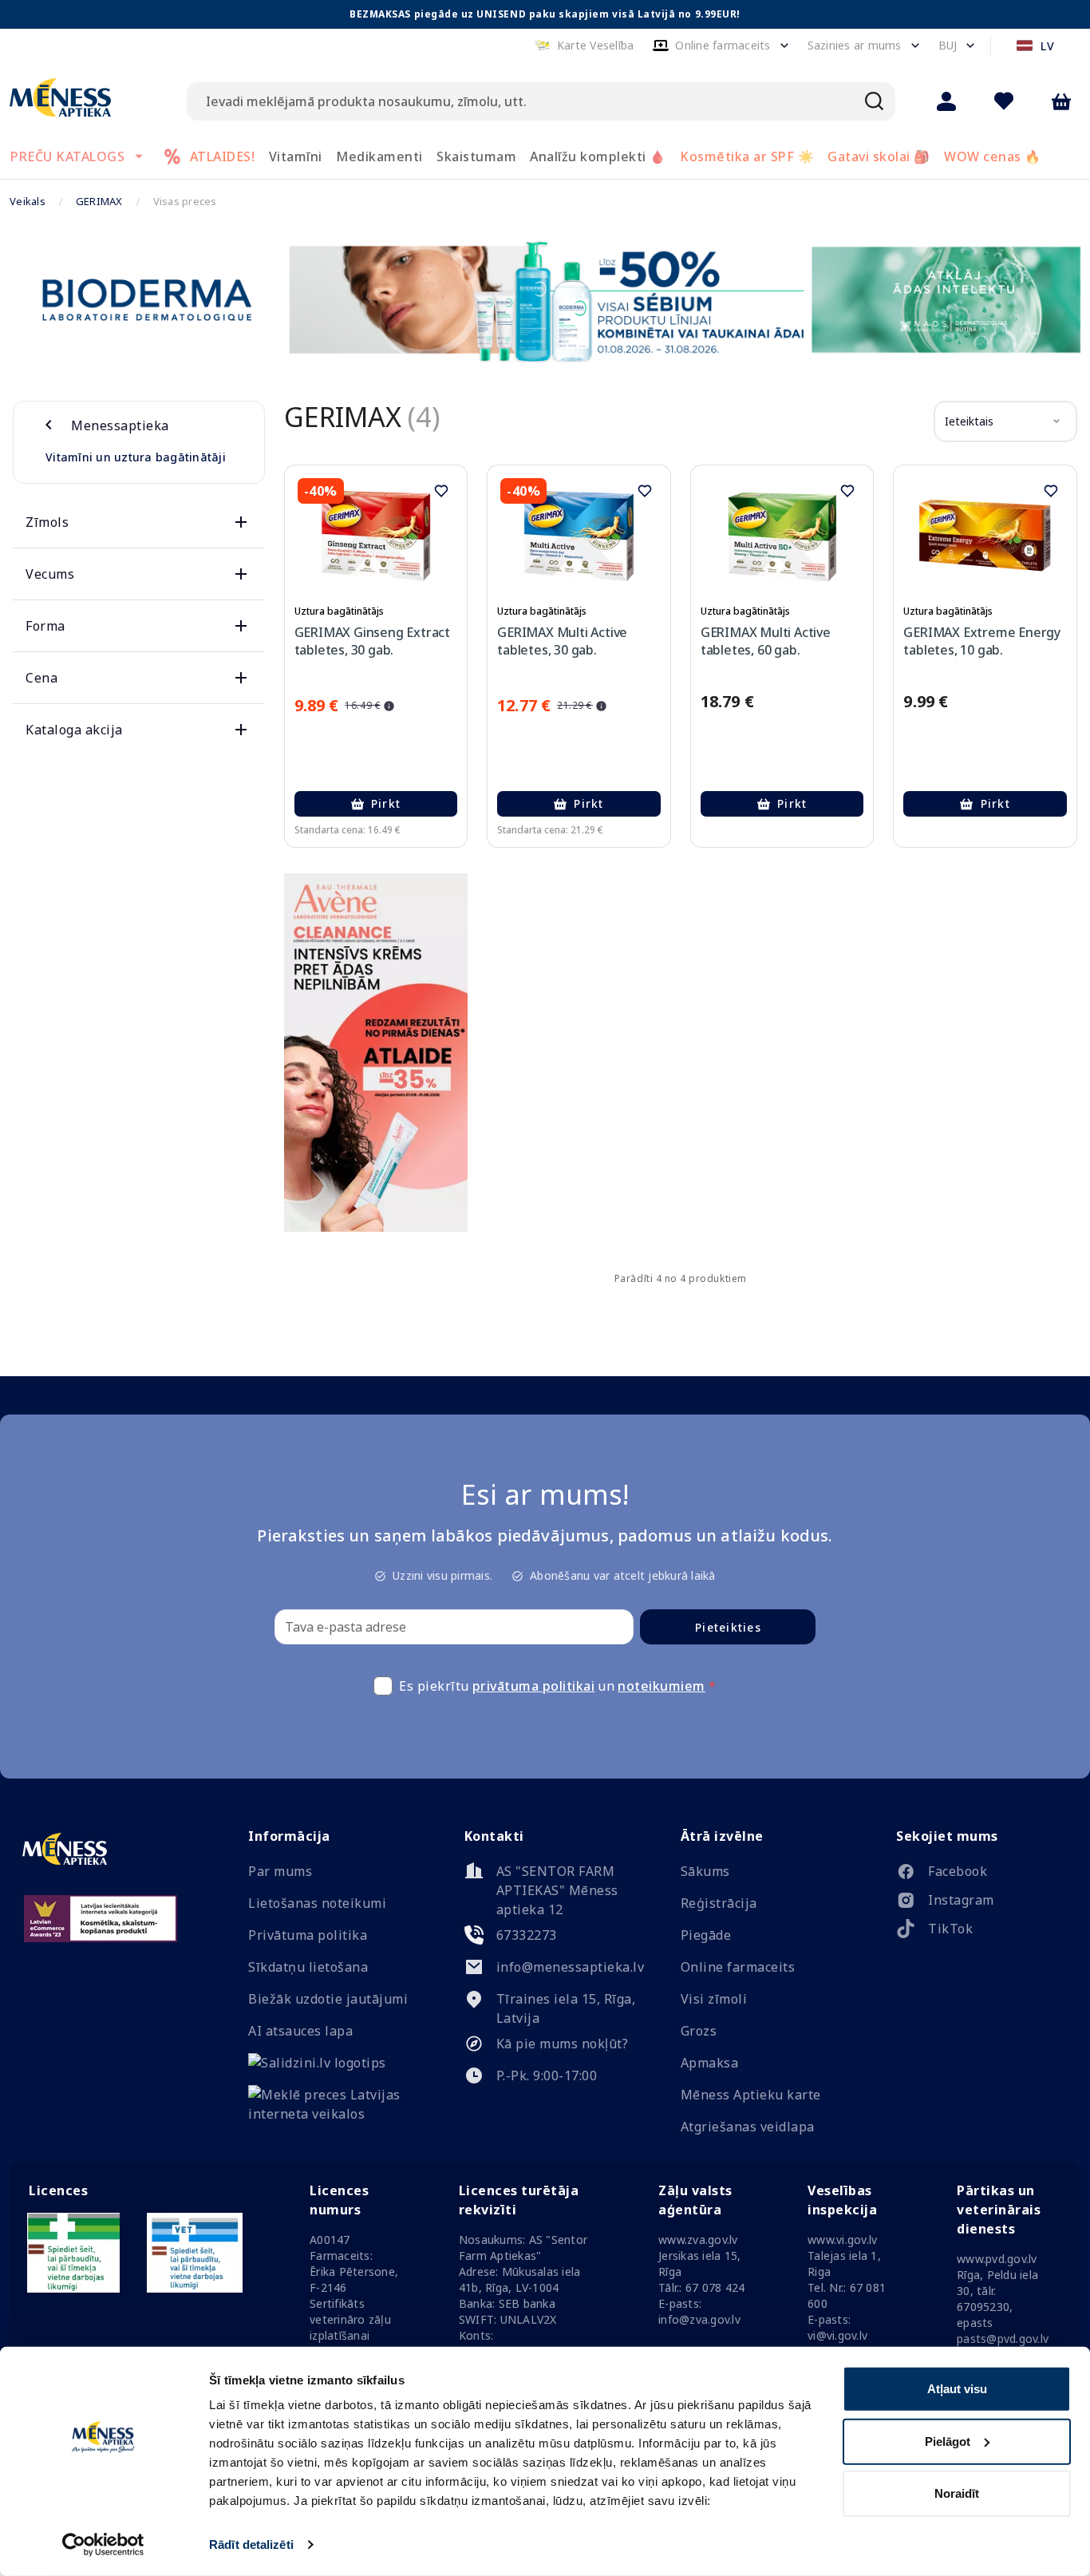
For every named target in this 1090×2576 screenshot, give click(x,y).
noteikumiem (662, 1686)
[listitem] (982, 1874)
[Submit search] (875, 101)
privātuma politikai (534, 1686)
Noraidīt (957, 2493)
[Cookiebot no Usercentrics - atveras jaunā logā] (103, 2545)
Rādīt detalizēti (251, 2544)
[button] (584, 46)
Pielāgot (948, 2441)
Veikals (28, 201)
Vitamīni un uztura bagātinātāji (136, 457)
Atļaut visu (957, 2389)
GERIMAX (99, 201)
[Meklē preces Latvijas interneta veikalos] (334, 2114)
